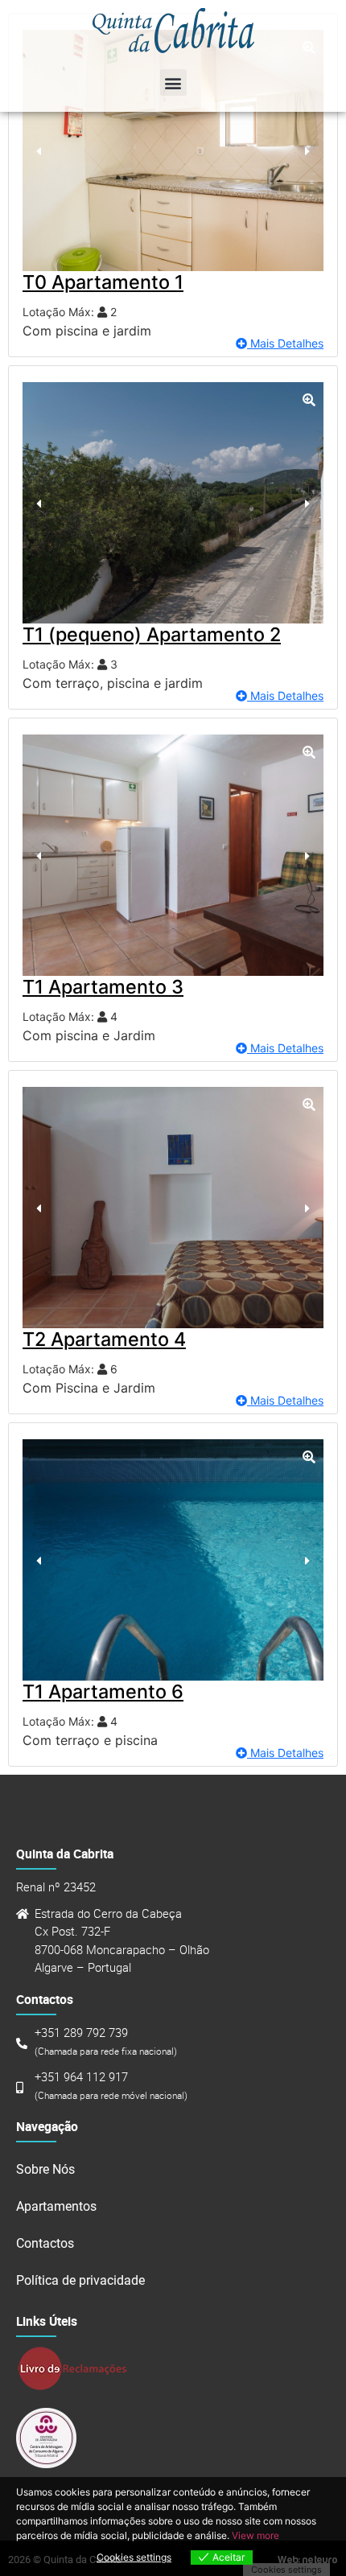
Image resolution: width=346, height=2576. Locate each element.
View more (255, 2535)
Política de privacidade (80, 2280)
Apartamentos (56, 2206)
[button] (173, 82)
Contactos (45, 2243)
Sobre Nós (45, 2169)
